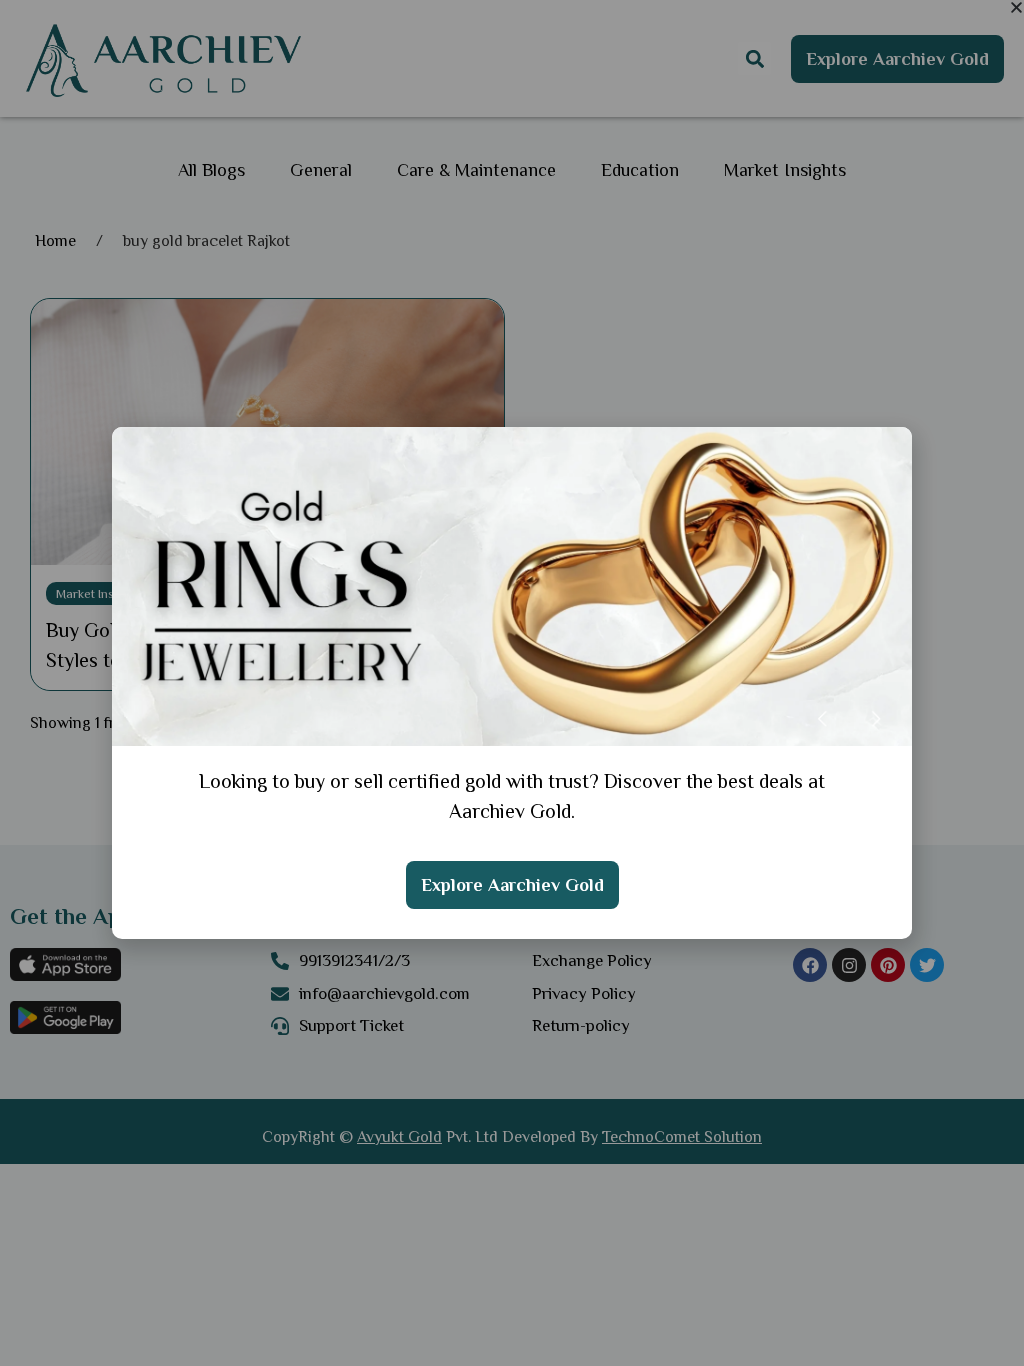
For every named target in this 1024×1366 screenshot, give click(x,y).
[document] (512, 683)
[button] (1016, 7)
